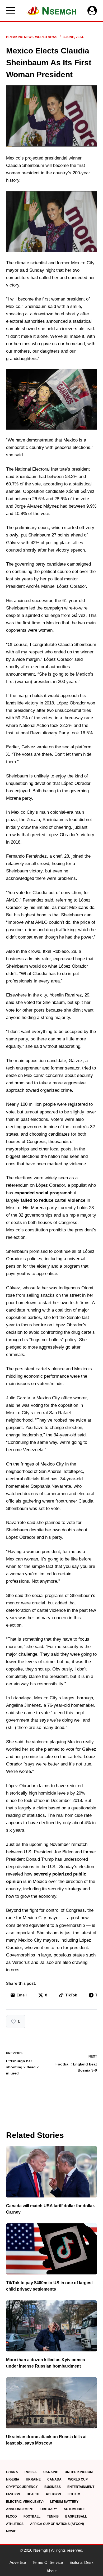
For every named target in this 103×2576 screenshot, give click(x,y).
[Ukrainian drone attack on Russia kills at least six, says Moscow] (51, 2403)
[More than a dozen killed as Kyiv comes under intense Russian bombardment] (51, 2326)
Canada (54, 2479)
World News (46, 37)
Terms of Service (48, 2562)
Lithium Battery (64, 2502)
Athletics (15, 2524)
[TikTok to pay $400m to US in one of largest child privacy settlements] (51, 2249)
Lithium (74, 2494)
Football (32, 2516)
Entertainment (81, 2487)
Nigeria (13, 2479)
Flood (11, 2516)
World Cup (78, 2479)
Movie (11, 2531)
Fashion (13, 2494)
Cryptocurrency (22, 2487)
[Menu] (11, 11)
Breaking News (20, 37)
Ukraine (51, 2472)
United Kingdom (79, 2472)
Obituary (49, 2509)
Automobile (74, 2509)
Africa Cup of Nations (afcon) (57, 2524)
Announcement (20, 2509)
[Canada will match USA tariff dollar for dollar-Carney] (51, 2172)
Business (53, 2487)
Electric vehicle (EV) (25, 2502)
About (51, 2571)
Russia (31, 2472)
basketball (76, 2516)
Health (33, 2494)
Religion (53, 2494)
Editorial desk (81, 2562)
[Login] (92, 11)
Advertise (18, 2562)
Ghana (12, 2472)
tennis (53, 2516)
